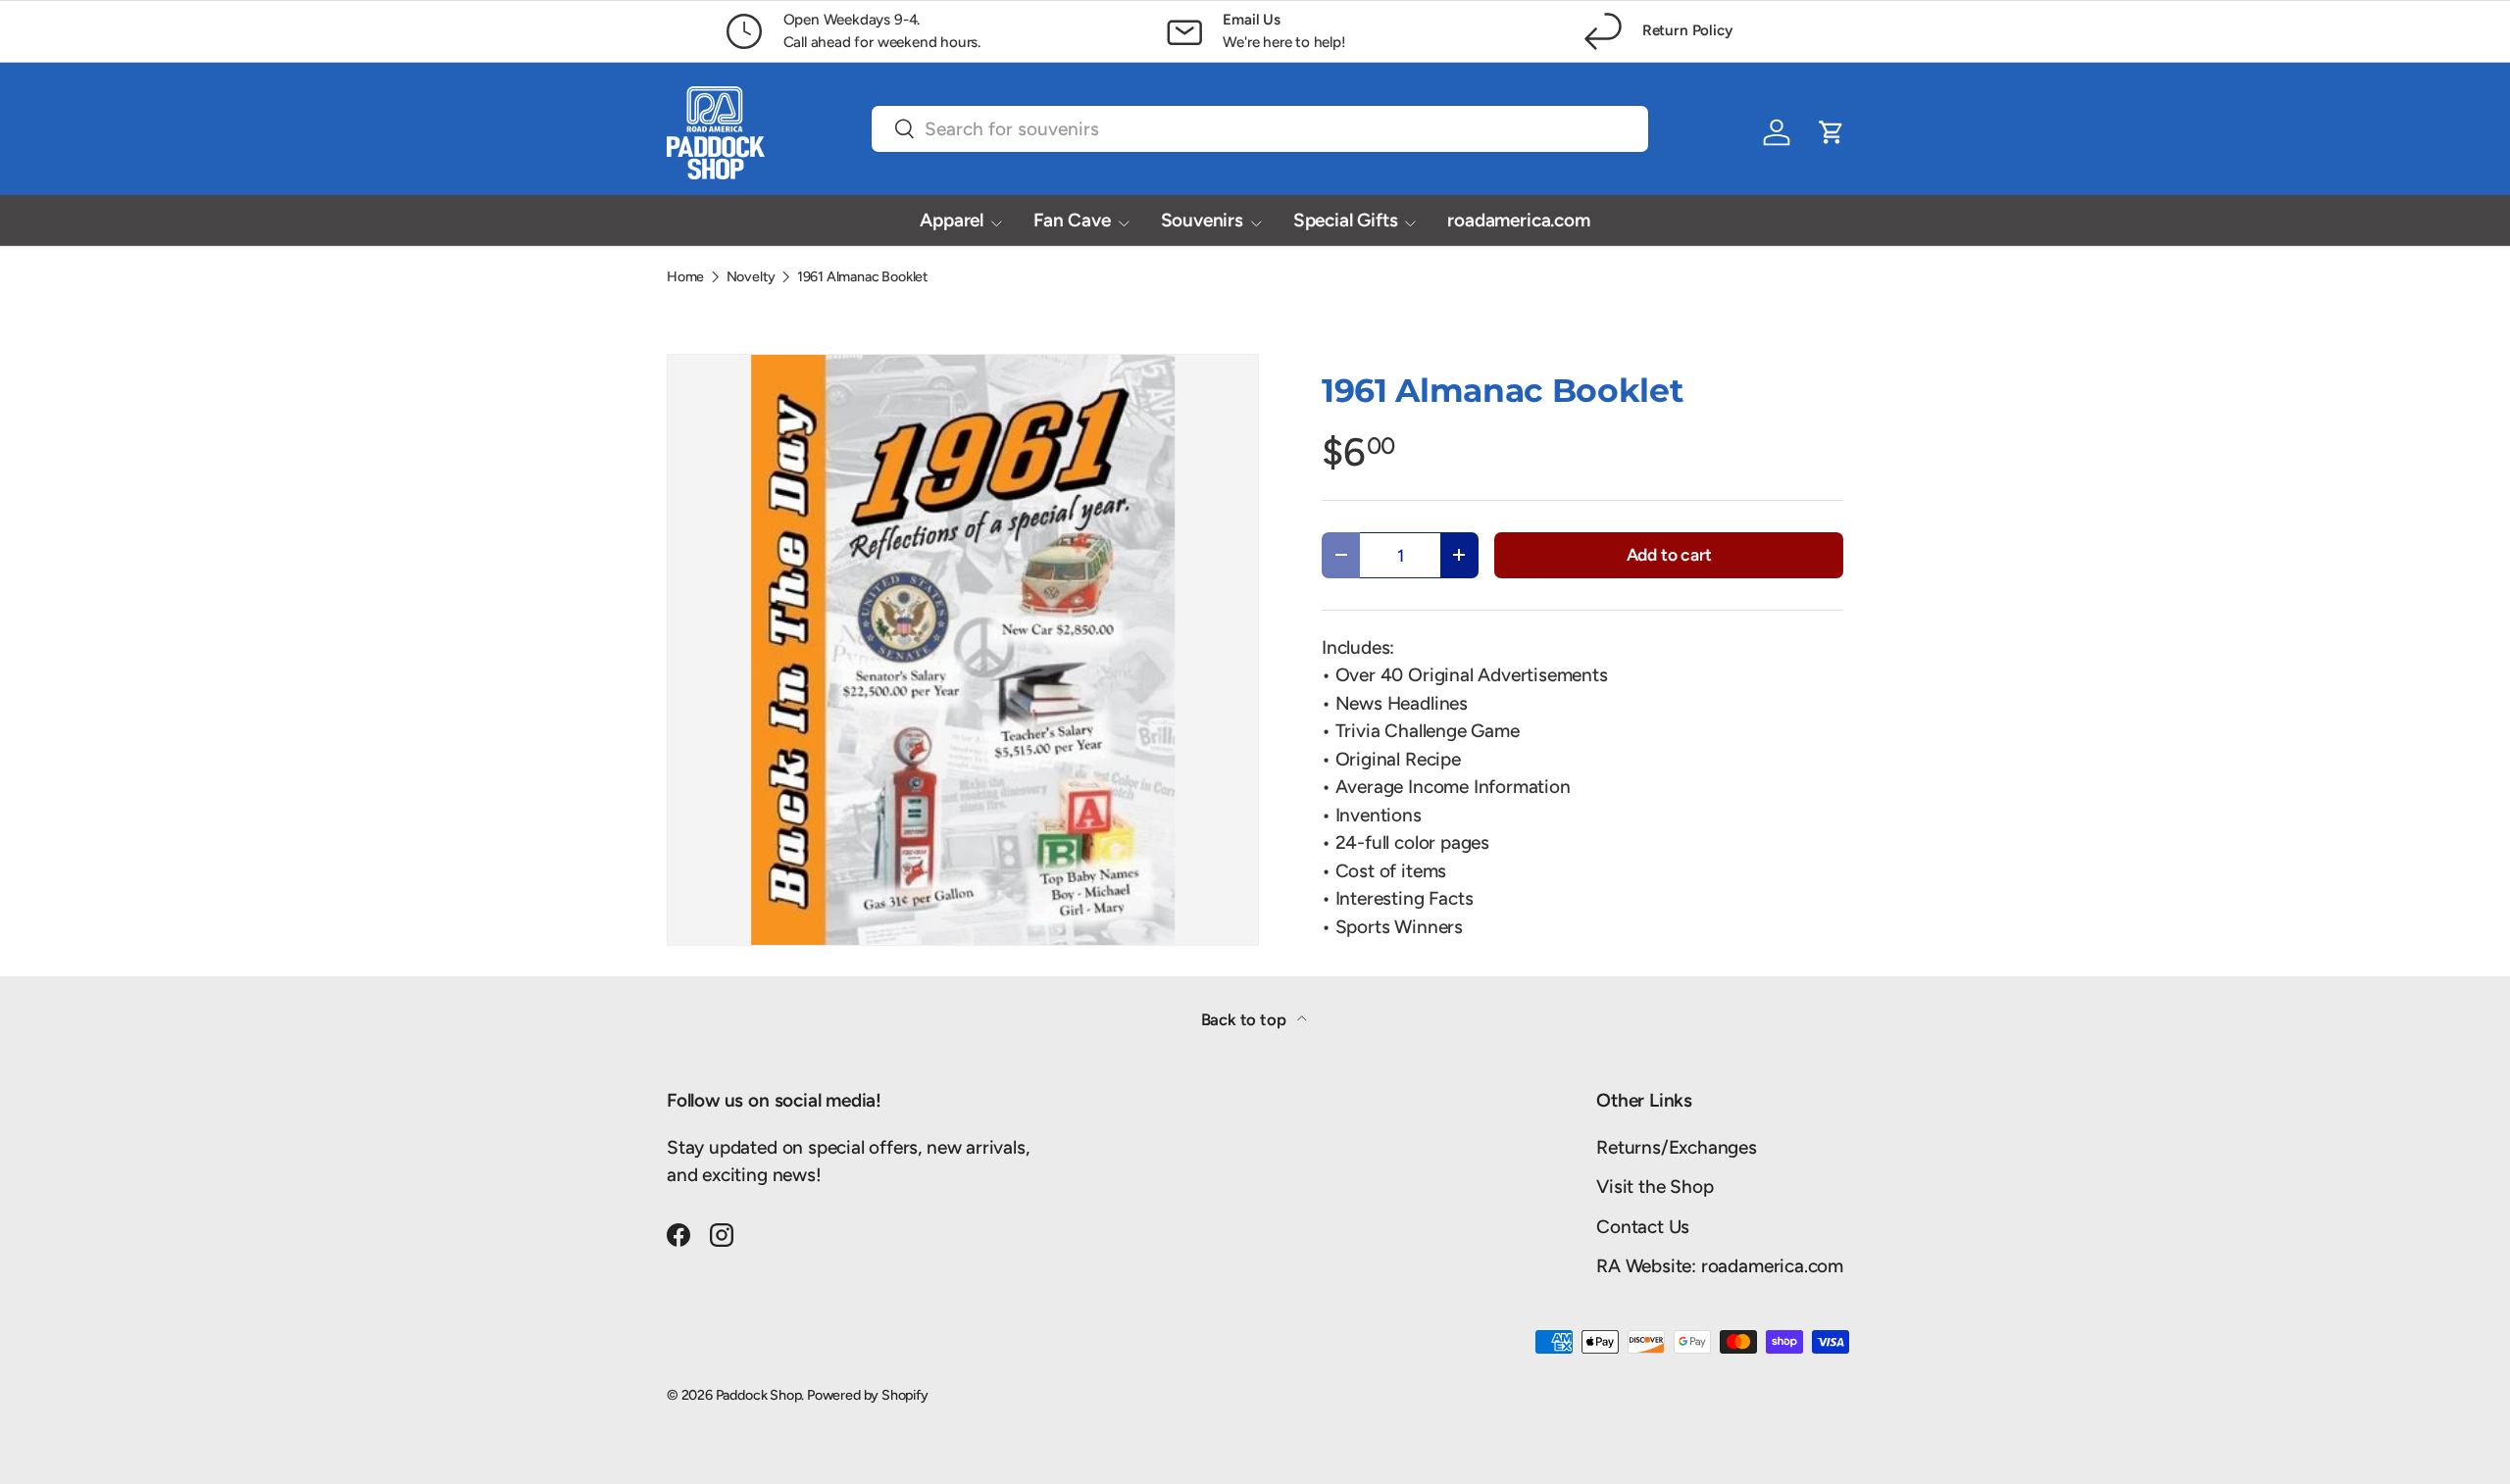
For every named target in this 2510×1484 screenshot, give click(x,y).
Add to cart (1669, 554)
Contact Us (1643, 1227)
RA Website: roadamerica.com (1720, 1266)
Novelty (751, 276)
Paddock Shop (759, 1395)
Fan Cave (1072, 220)
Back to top (1246, 1019)
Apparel (952, 220)
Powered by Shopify (868, 1395)
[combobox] (1260, 129)
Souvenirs (1202, 220)
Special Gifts (1346, 220)
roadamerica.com (1518, 220)
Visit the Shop (1655, 1187)
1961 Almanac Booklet (862, 276)
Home (685, 276)
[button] (1832, 132)
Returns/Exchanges (1677, 1147)
